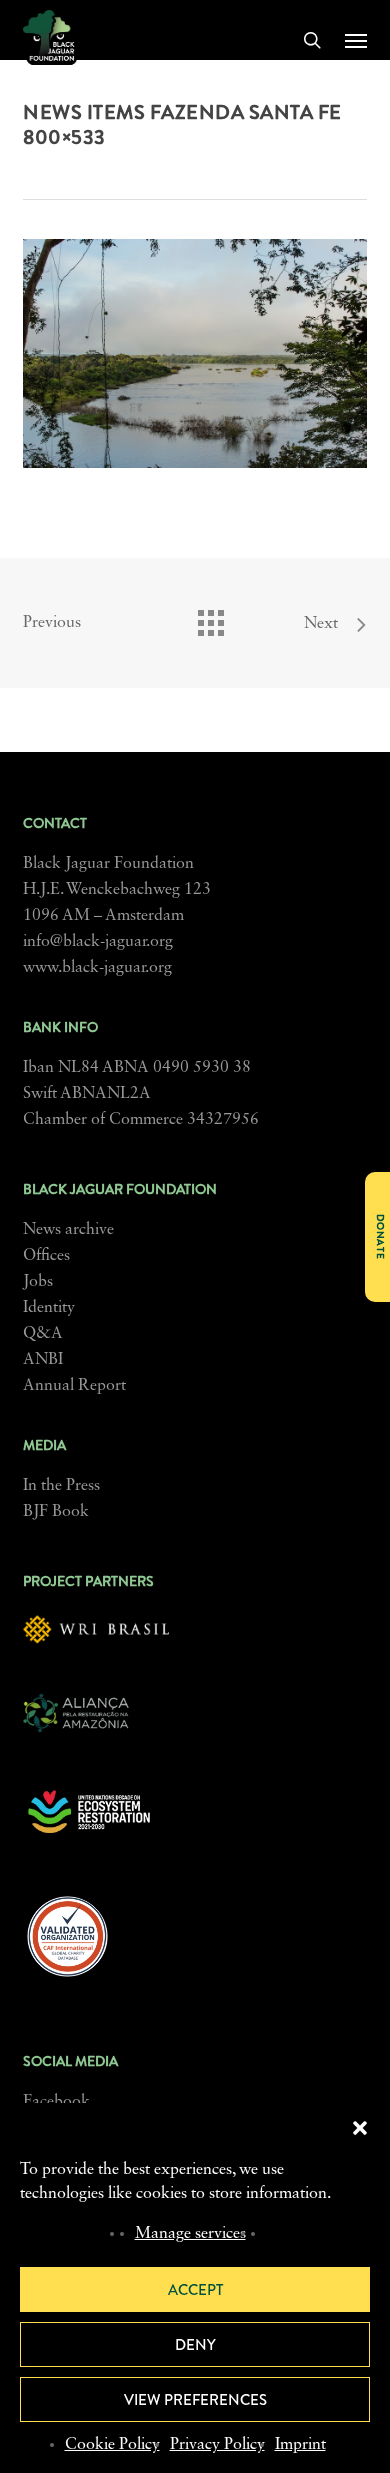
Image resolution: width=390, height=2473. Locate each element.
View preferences (195, 2400)
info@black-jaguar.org (98, 942)
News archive (68, 1230)
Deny (195, 2345)
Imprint (300, 2445)
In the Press (61, 1486)
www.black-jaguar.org (97, 968)
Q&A (43, 1334)
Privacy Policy (217, 2445)
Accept (195, 2290)
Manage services (190, 2234)
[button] (360, 2128)
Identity (49, 1308)
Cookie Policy (112, 2445)
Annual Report (74, 1386)
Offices (46, 1256)
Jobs (38, 1282)
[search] (312, 40)
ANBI (43, 1360)
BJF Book (56, 1512)
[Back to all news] (210, 618)
